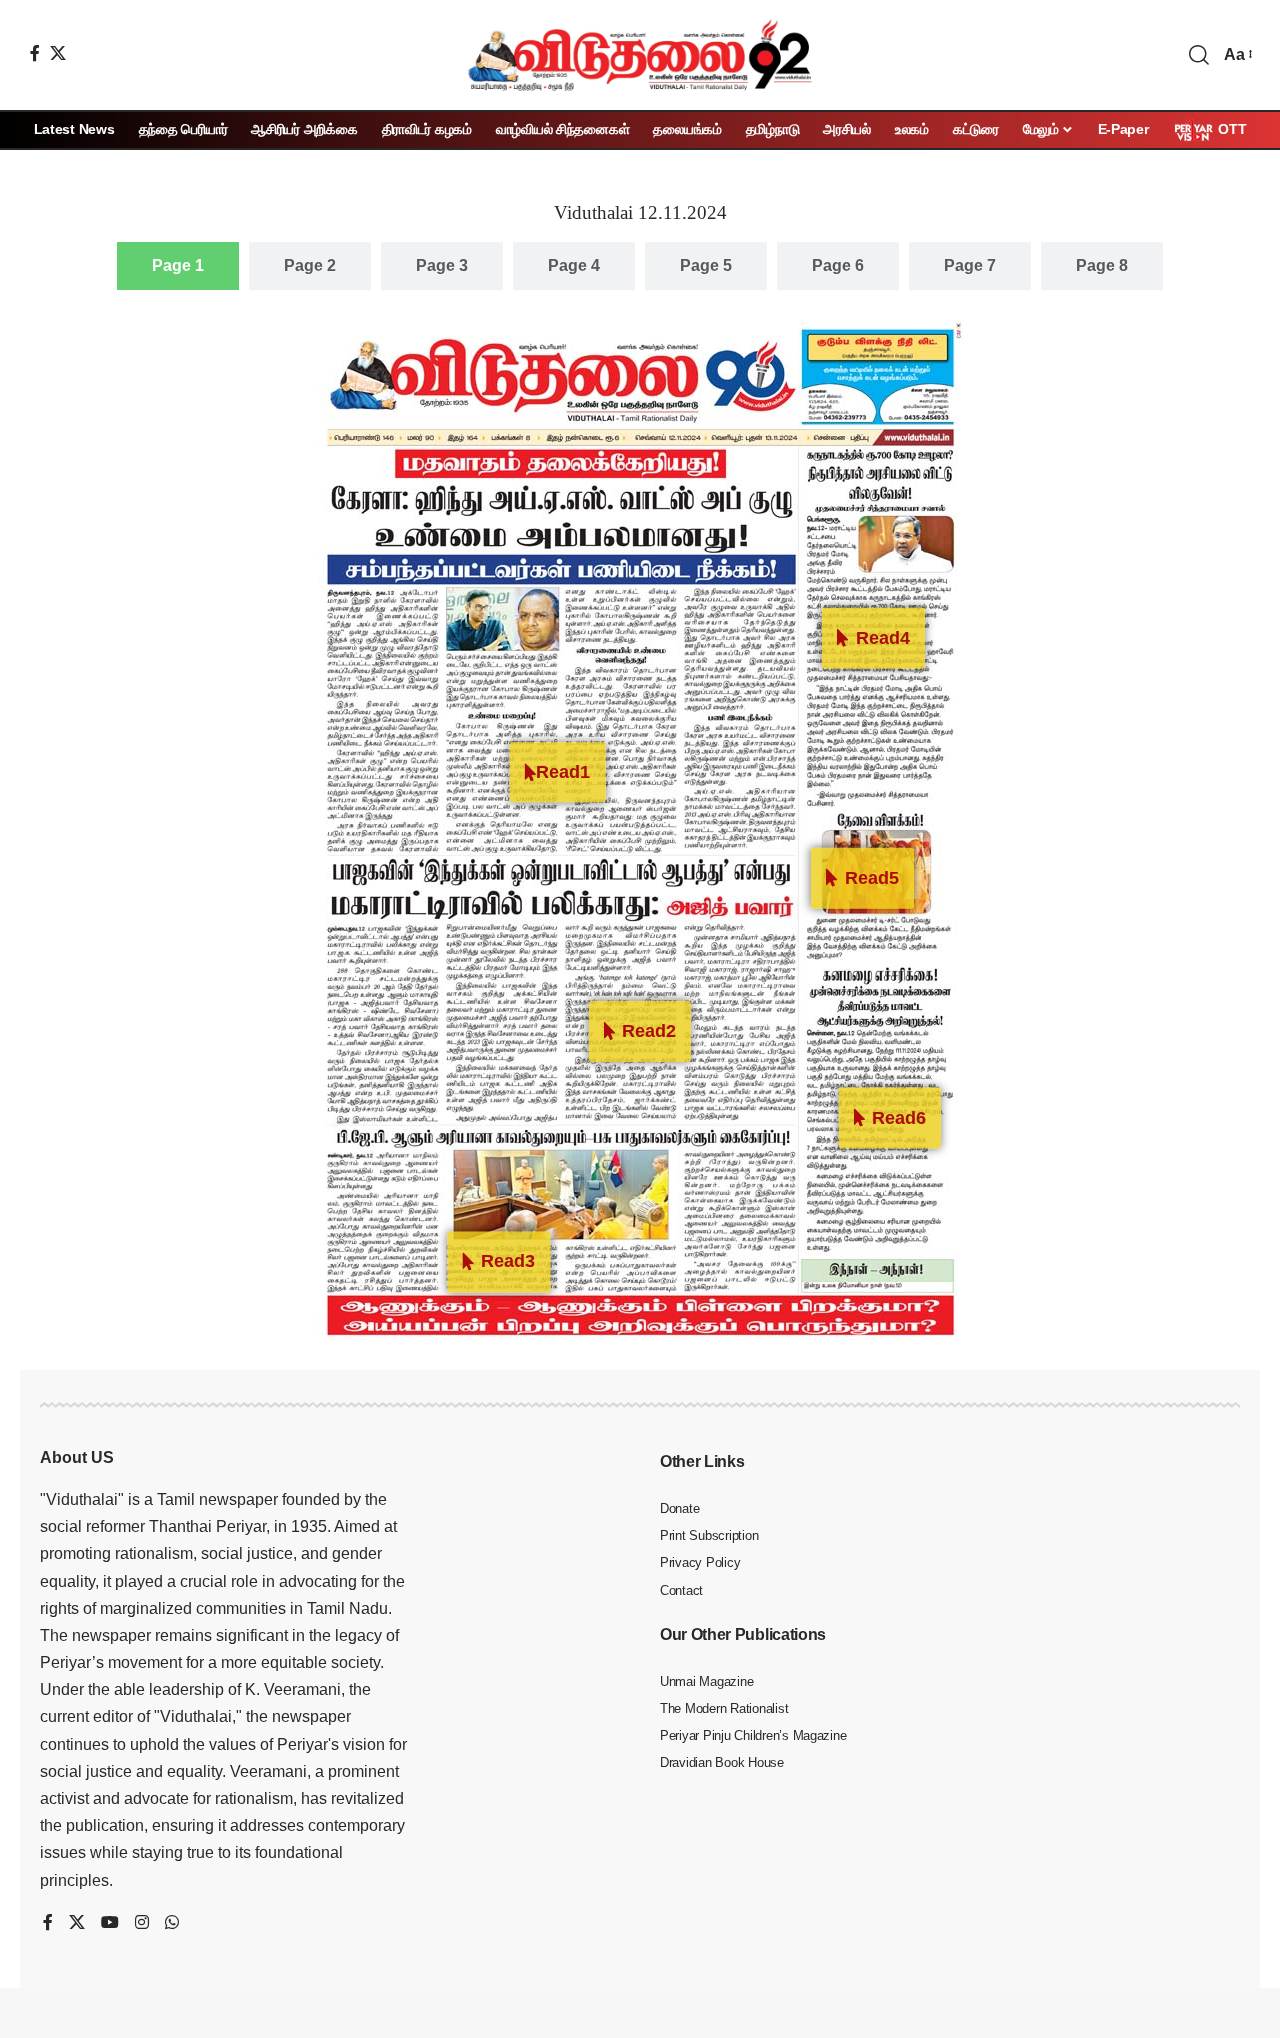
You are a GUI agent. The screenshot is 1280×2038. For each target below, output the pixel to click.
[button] (1199, 55)
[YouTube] (110, 1923)
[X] (58, 53)
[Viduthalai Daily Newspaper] (640, 55)
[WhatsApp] (172, 1923)
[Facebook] (35, 53)
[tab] (178, 266)
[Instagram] (142, 1923)
